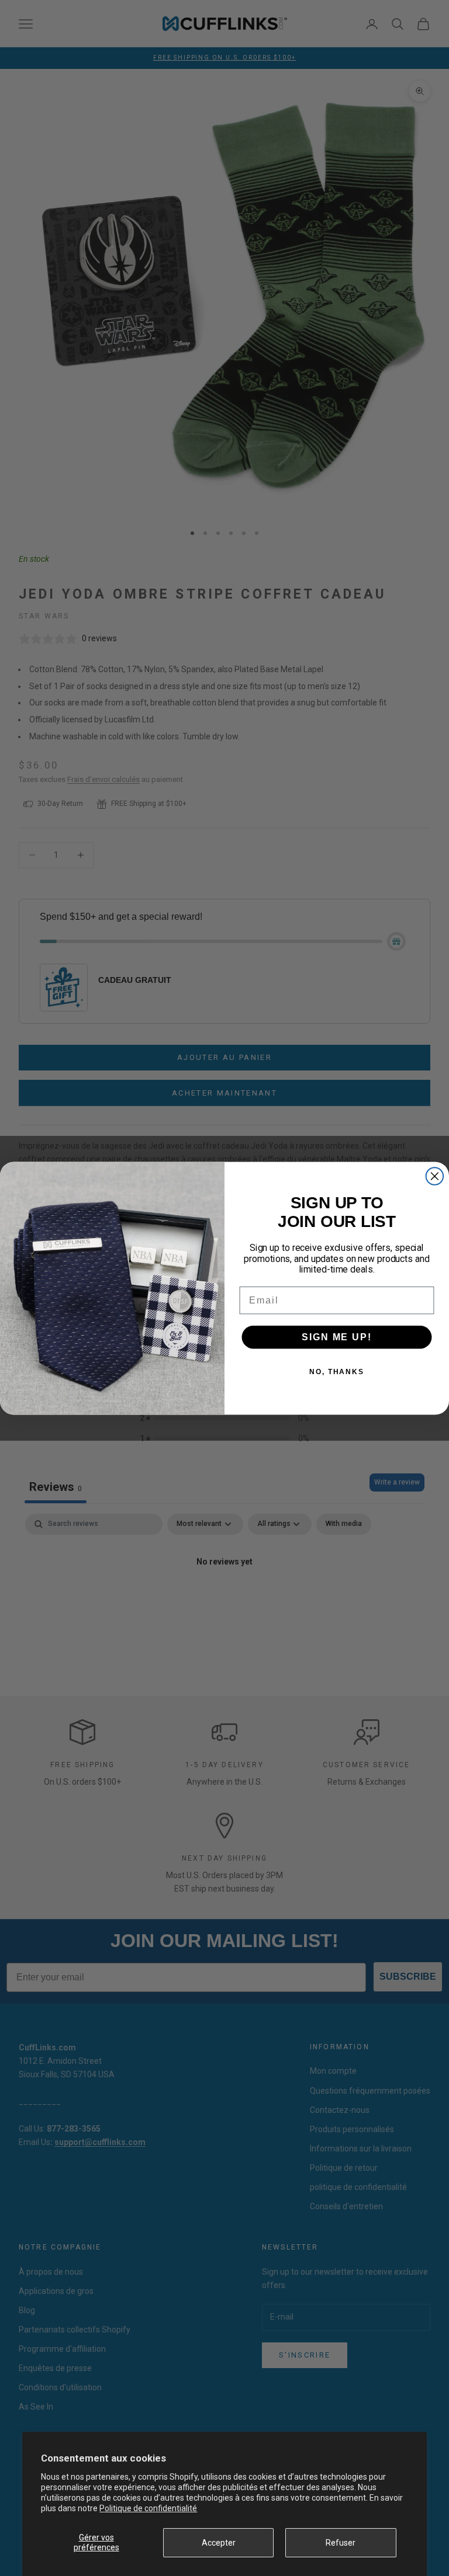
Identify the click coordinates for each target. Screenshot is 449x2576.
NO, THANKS (337, 1371)
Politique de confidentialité (148, 2508)
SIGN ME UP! (336, 1336)
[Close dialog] (435, 1176)
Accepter (219, 2543)
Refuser (341, 2543)
